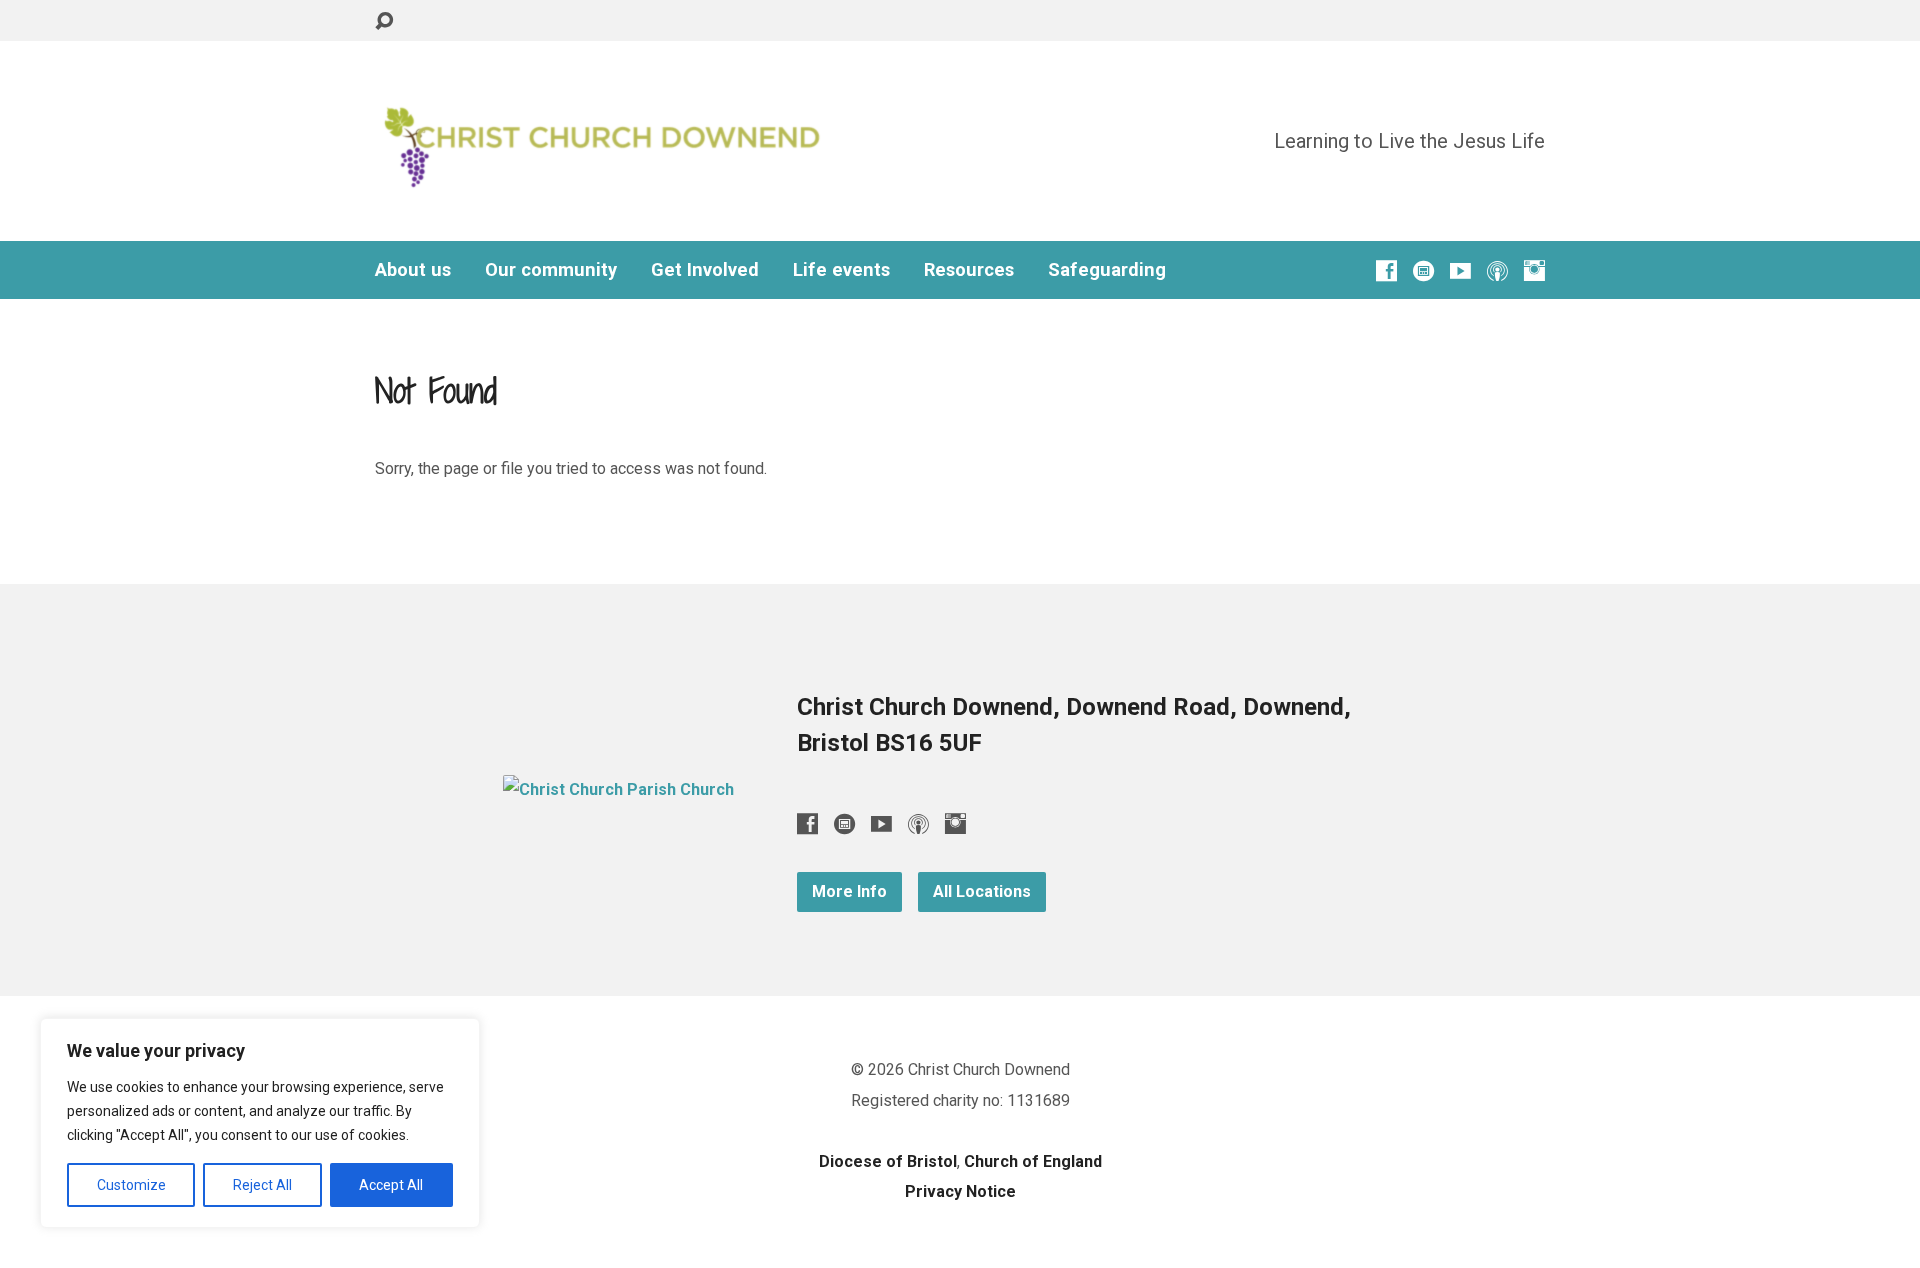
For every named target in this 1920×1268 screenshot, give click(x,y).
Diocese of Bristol (888, 1161)
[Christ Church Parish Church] (618, 789)
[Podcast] (1497, 270)
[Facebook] (1386, 270)
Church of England (1033, 1161)
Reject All (262, 1185)
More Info (849, 891)
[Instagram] (1534, 270)
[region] (260, 1123)
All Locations (982, 891)
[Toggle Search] (384, 21)
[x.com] (1423, 270)
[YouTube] (1460, 270)
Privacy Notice (960, 1191)
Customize (131, 1185)
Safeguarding (1107, 270)
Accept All (391, 1185)
